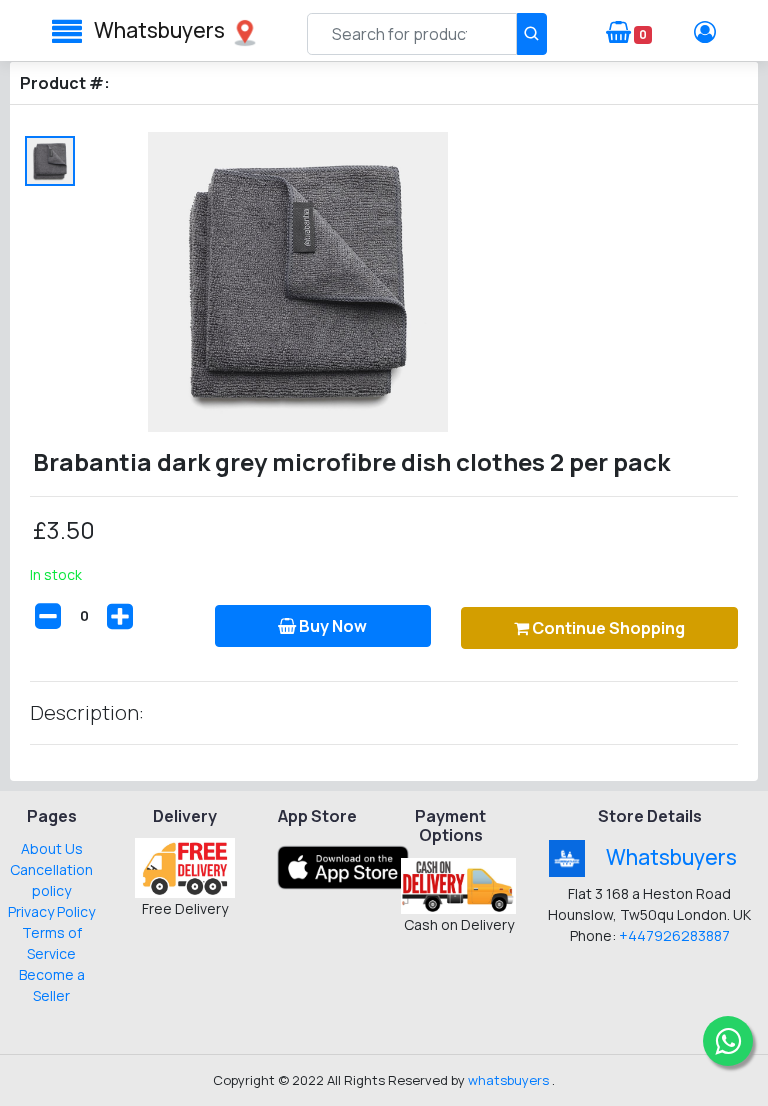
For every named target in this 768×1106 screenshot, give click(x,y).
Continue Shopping (607, 628)
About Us (52, 848)
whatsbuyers (159, 30)
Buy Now (331, 626)
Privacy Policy (51, 911)
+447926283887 (674, 935)
